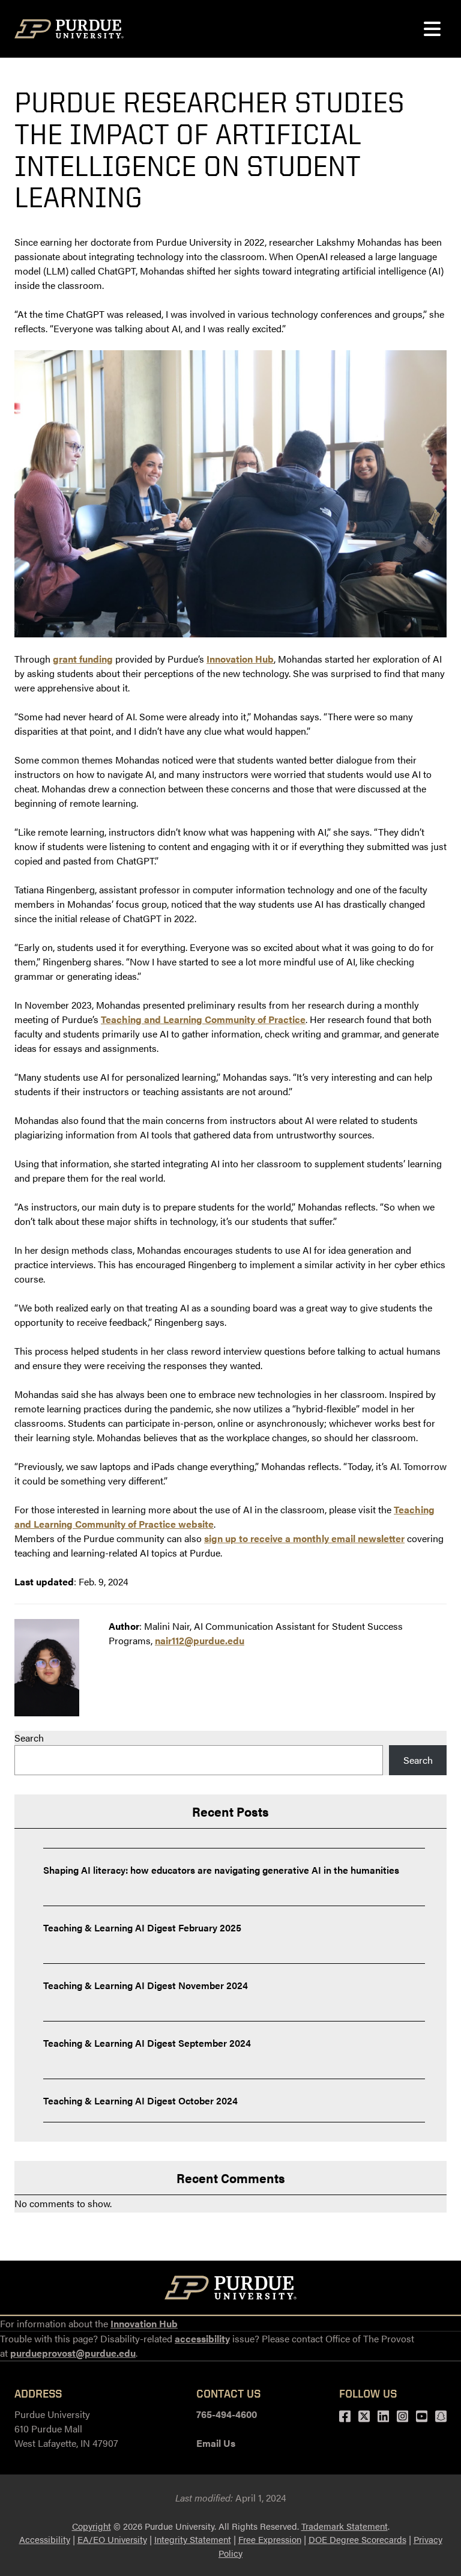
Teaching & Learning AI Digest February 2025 (142, 1927)
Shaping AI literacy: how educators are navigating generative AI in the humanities (221, 1870)
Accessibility (45, 2539)
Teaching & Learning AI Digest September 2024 (147, 2043)
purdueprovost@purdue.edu (73, 2353)
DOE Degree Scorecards (357, 2539)
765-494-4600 (227, 2414)
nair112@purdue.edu (200, 1640)
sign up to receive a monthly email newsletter (304, 1538)
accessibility (202, 2338)
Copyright (92, 2526)
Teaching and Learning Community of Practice (203, 1019)
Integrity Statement (193, 2539)
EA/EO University (112, 2539)
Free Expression (270, 2539)
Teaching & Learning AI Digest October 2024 (140, 2101)
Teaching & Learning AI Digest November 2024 (146, 1985)
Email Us (216, 2443)
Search (29, 1738)
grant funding (83, 659)
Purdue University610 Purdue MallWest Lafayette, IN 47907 (66, 2429)
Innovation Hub (240, 659)
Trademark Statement (345, 2526)
